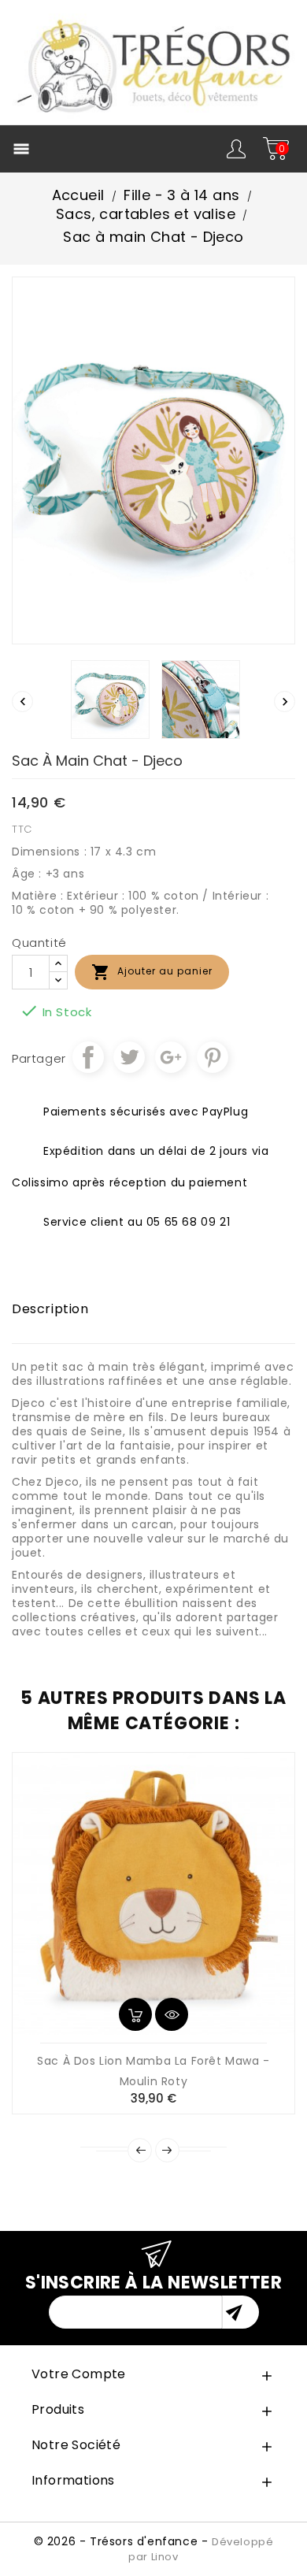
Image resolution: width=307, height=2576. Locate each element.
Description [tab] (50, 1309)
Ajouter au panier (152, 972)
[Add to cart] (135, 2014)
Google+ (171, 1057)
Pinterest (213, 1057)
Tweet (129, 1057)
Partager (88, 1057)
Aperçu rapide (172, 2014)
